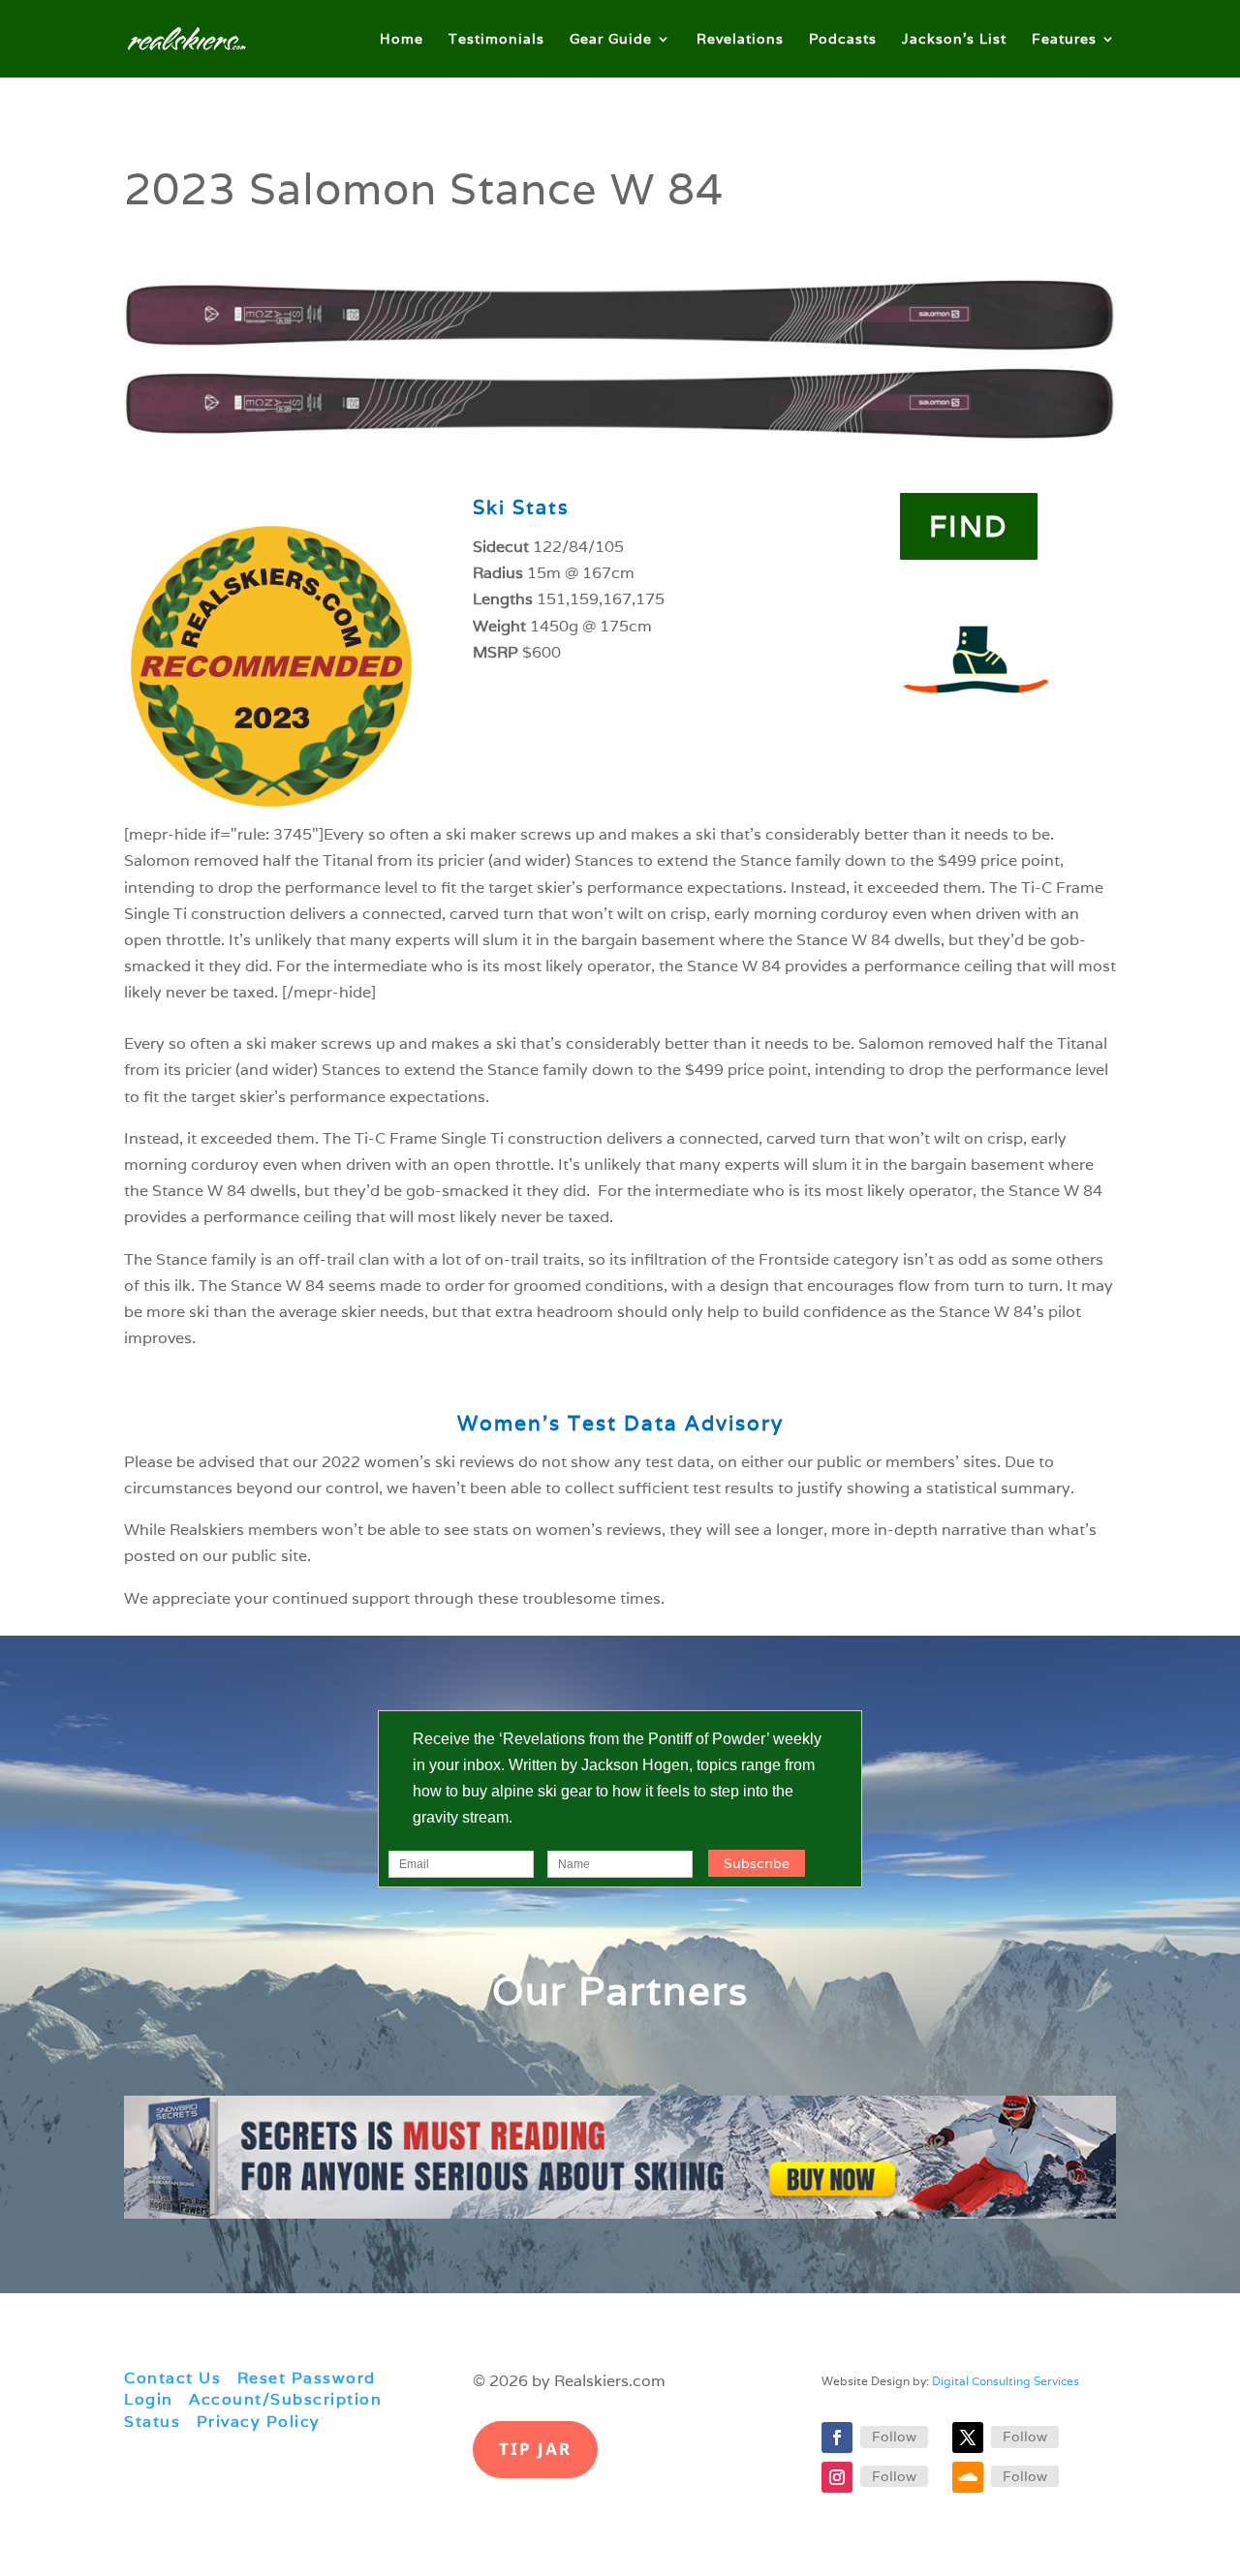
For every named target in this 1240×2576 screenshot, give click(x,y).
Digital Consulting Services (1006, 2381)
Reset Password (307, 2378)
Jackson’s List (954, 40)
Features (1064, 40)
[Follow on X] (968, 2438)
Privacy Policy (259, 2422)
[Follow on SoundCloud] (968, 2477)
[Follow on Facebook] (837, 2438)
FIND (969, 526)
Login (149, 2399)
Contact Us (172, 2378)
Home (402, 40)
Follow (894, 2437)
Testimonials (496, 40)
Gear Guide (611, 40)
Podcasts (843, 40)
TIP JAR (535, 2449)
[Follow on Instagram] (837, 2477)
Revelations (740, 40)
